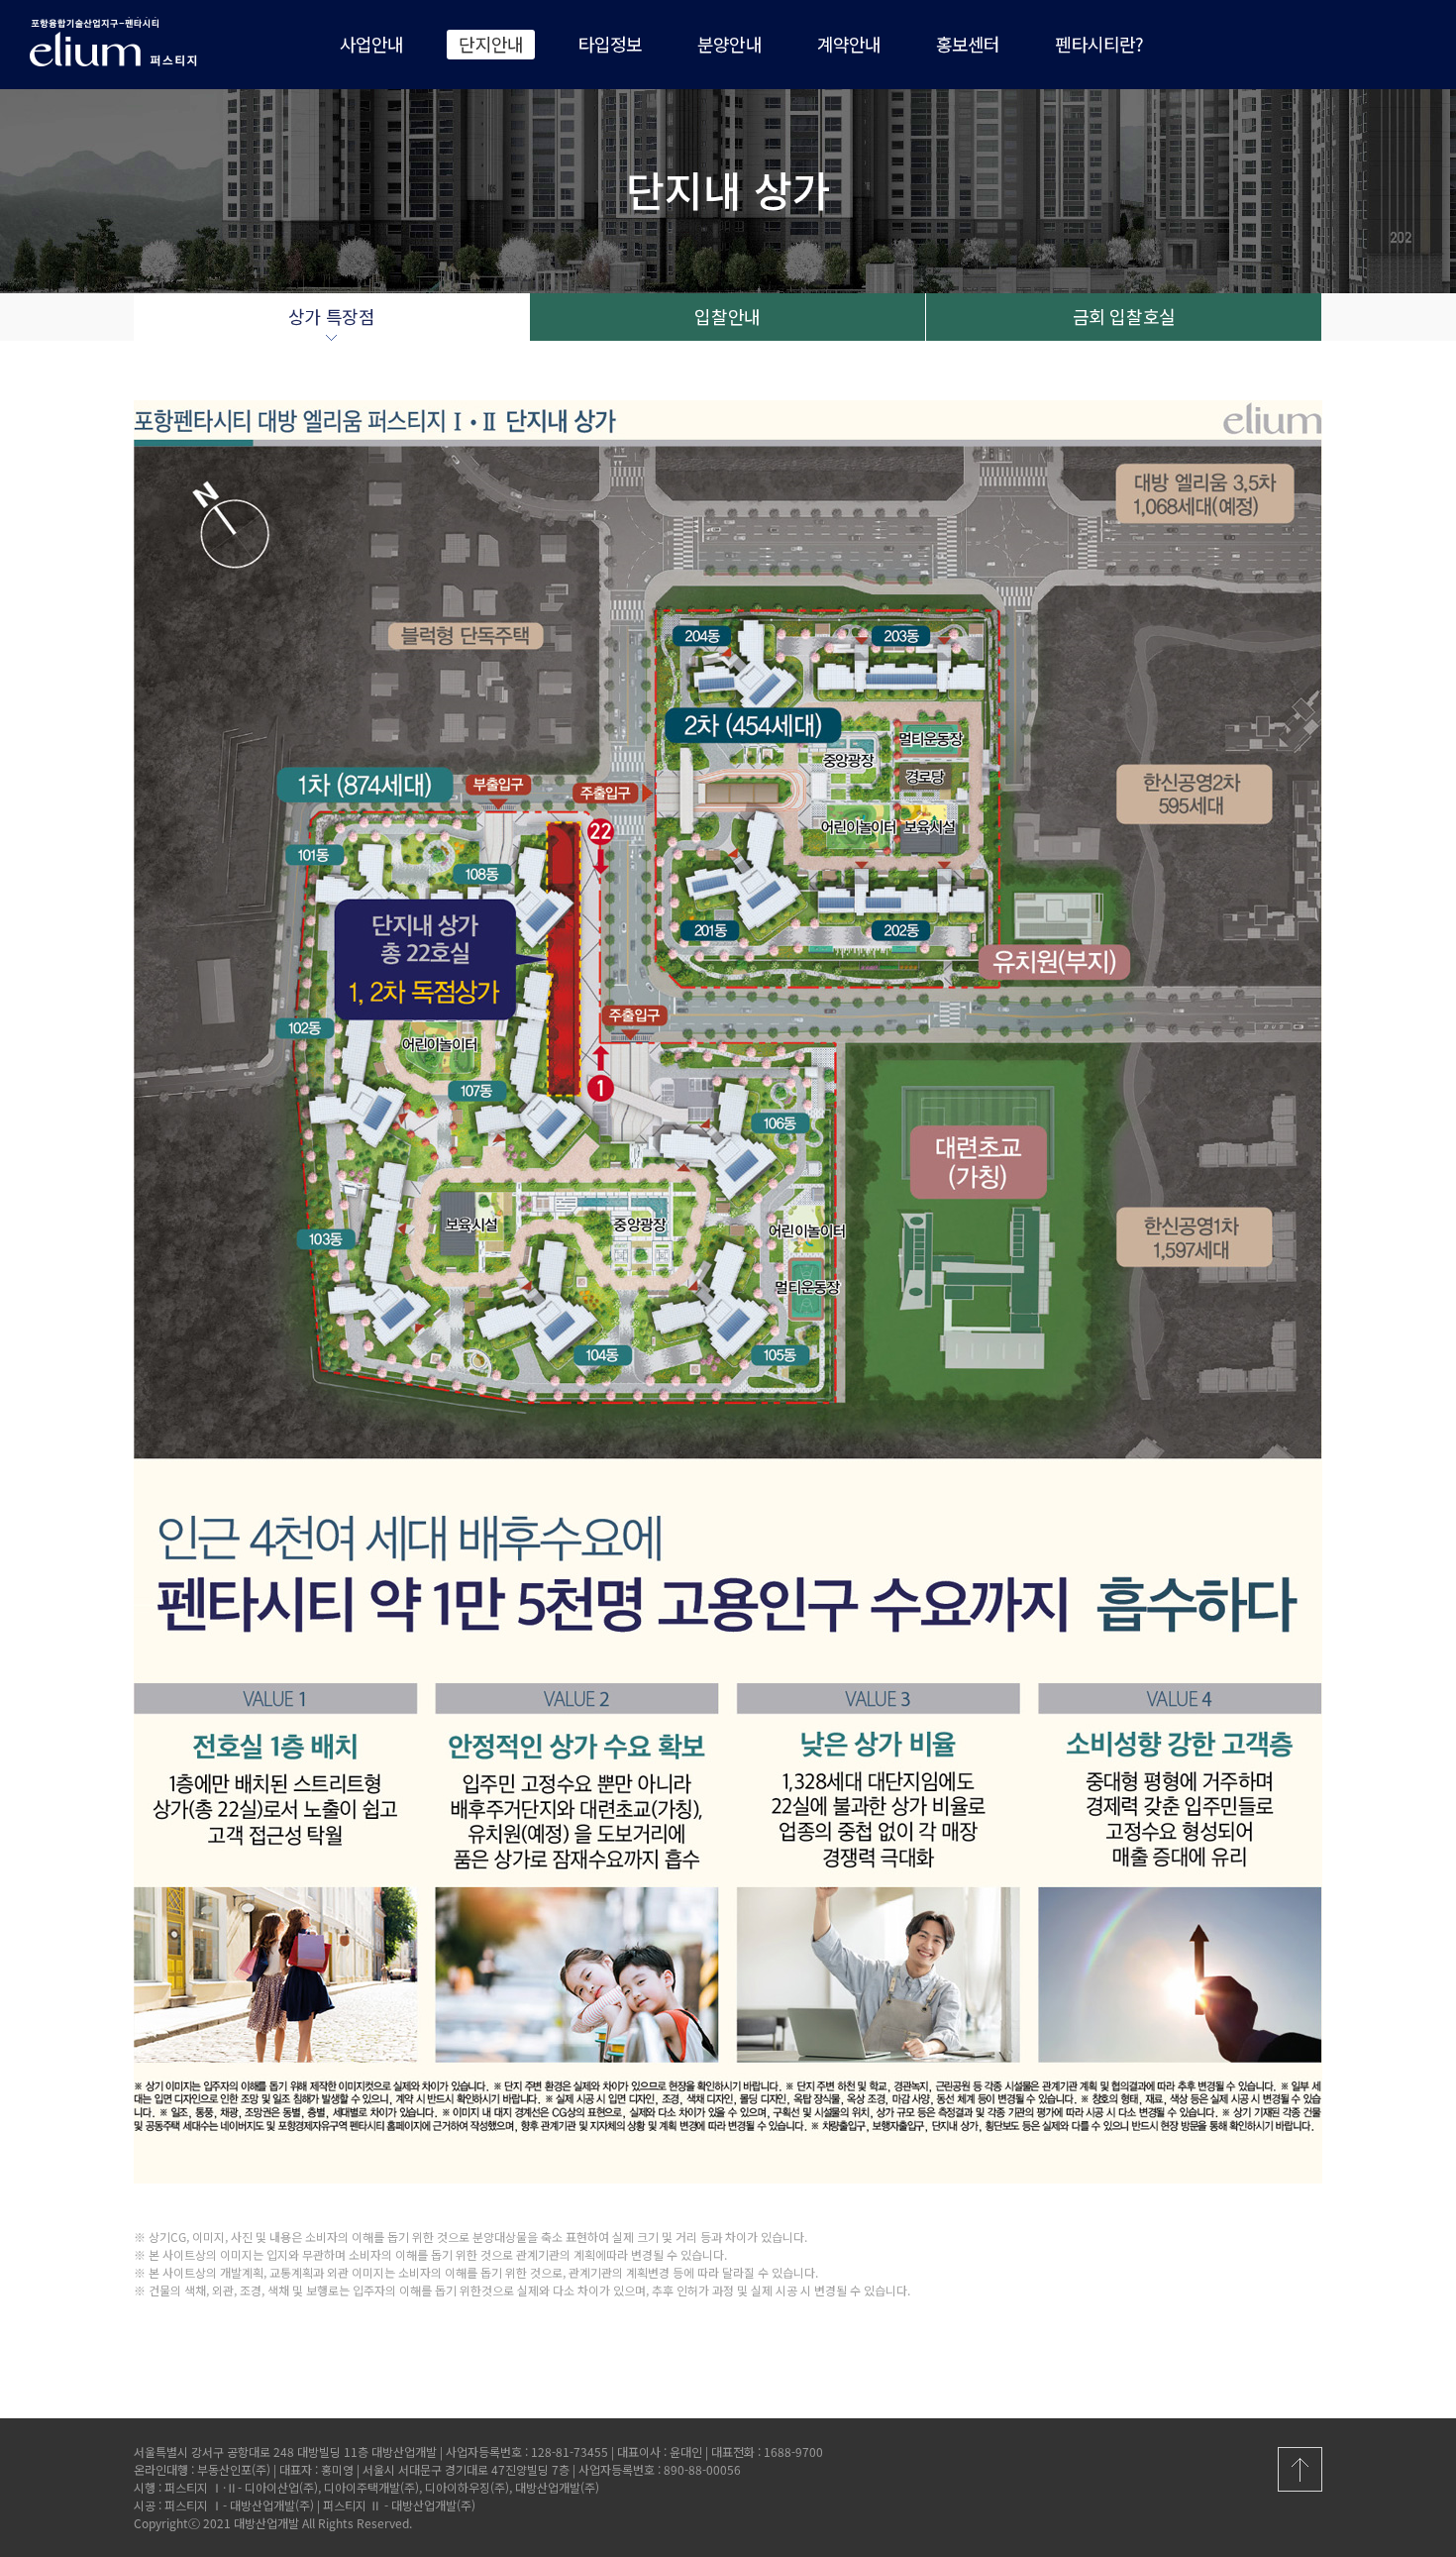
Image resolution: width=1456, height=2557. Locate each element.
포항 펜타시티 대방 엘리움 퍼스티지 (129, 42)
